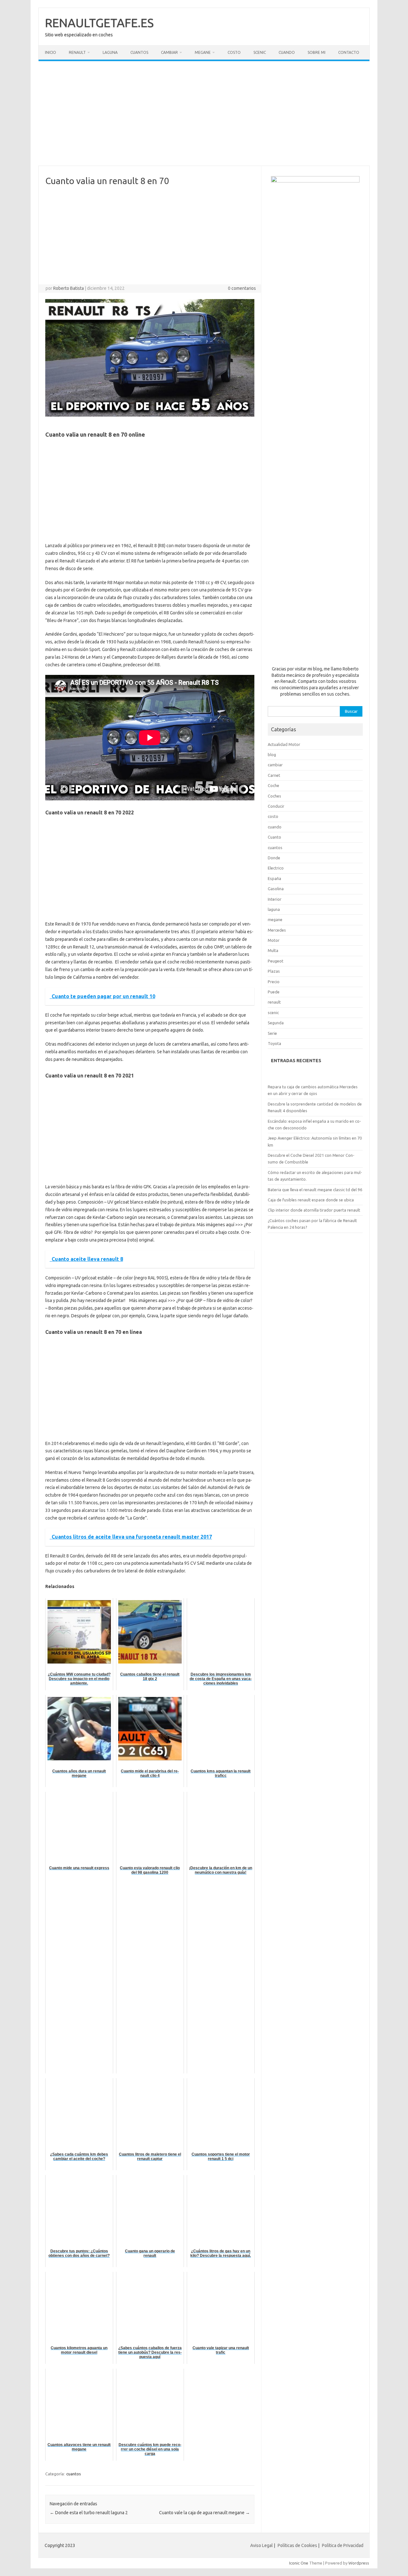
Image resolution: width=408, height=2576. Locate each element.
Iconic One (299, 2563)
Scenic (260, 52)
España (274, 878)
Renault (77, 52)
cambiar (275, 765)
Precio (274, 982)
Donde (274, 858)
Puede (274, 992)
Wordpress (359, 2563)
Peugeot (276, 961)
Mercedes (277, 930)
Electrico (276, 868)
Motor (274, 940)
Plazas (274, 971)
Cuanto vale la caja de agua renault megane (204, 2513)
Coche (273, 785)
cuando (275, 827)
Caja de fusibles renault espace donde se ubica (311, 1200)
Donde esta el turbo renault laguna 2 (89, 2513)
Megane (203, 52)
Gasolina (276, 889)
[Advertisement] (204, 113)
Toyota (274, 1043)
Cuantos (139, 52)
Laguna (110, 52)
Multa (273, 950)
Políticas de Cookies (297, 2545)
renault (274, 1002)
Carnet (274, 775)
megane (275, 919)
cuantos (74, 2474)
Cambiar (169, 52)
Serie (272, 1033)
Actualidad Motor (284, 744)
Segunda (276, 1023)
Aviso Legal (262, 2545)
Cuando (287, 52)
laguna (274, 909)
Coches (274, 796)
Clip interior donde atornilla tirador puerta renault (314, 1210)
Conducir (276, 806)
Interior (275, 899)
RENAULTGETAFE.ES (99, 23)
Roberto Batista (69, 288)
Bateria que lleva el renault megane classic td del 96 (315, 1190)
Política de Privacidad (343, 2545)
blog (272, 755)
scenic (273, 1013)
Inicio (51, 52)
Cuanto (274, 837)
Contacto (349, 52)
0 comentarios (242, 288)
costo (273, 816)
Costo (234, 52)
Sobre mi (317, 52)
